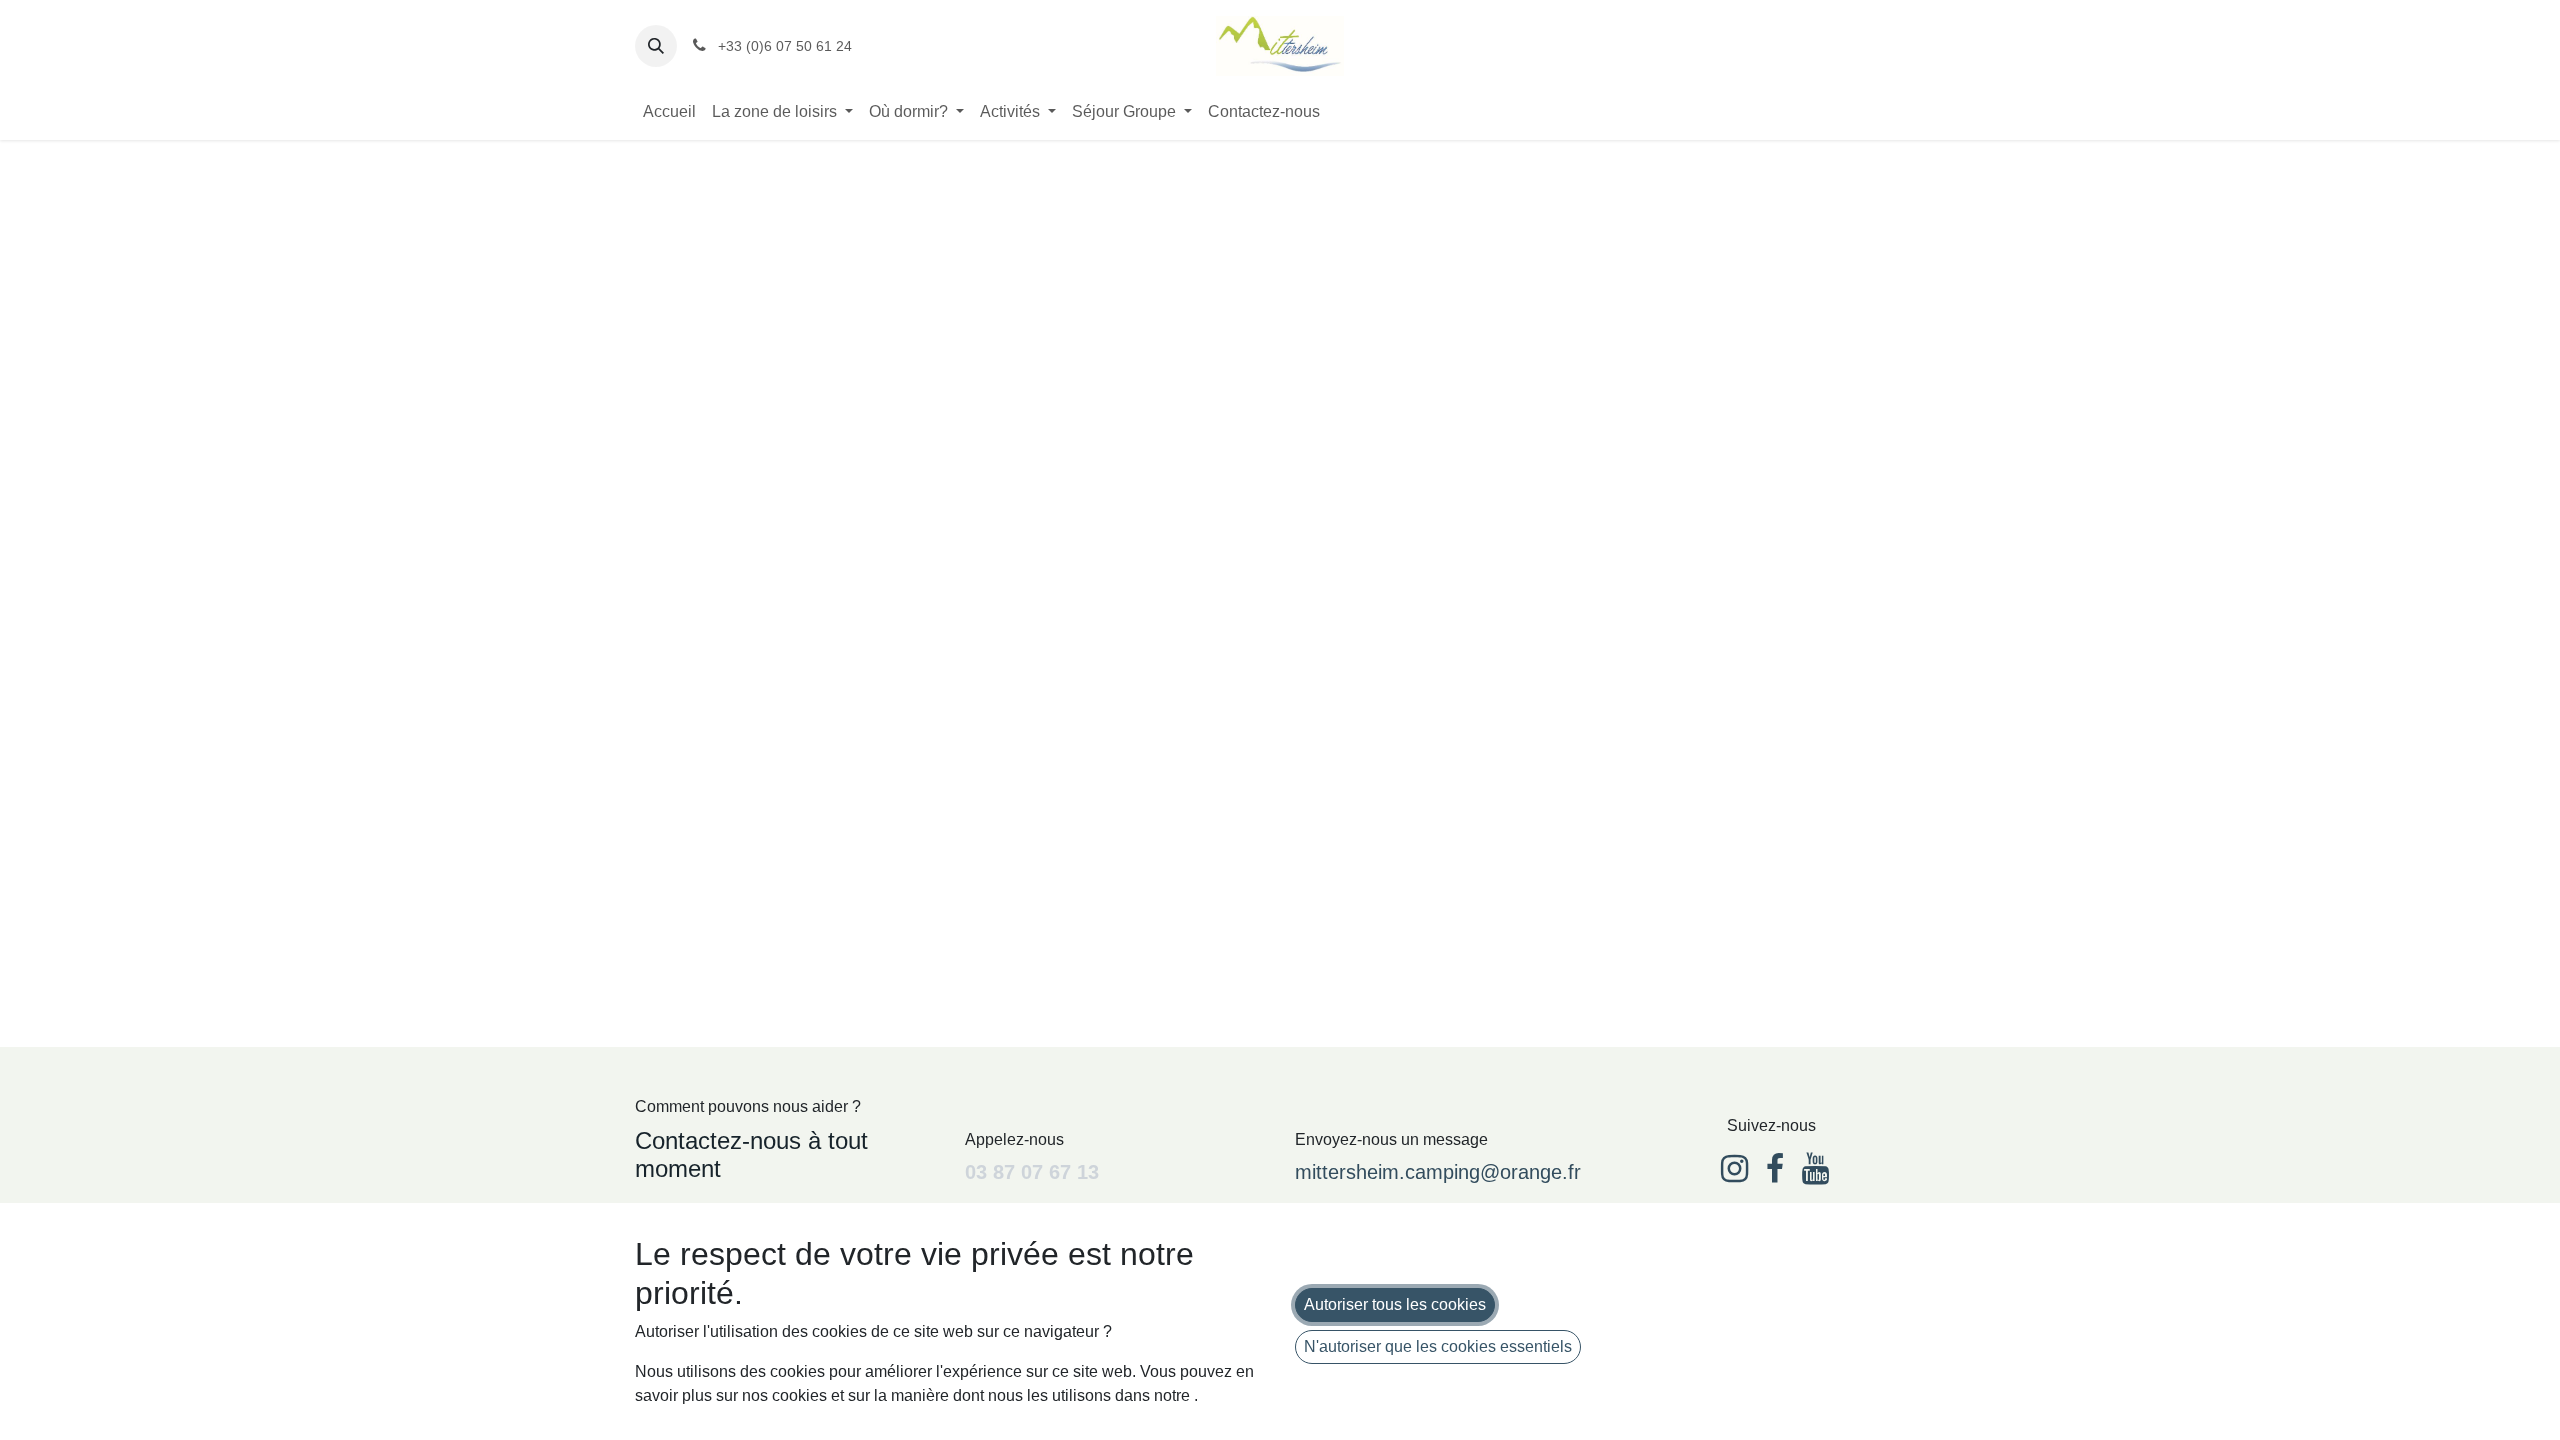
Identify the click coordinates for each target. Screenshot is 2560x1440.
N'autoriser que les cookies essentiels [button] (1438, 1346)
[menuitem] (669, 112)
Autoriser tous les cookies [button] (1395, 1304)
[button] (656, 46)
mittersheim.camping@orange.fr (1438, 1172)
